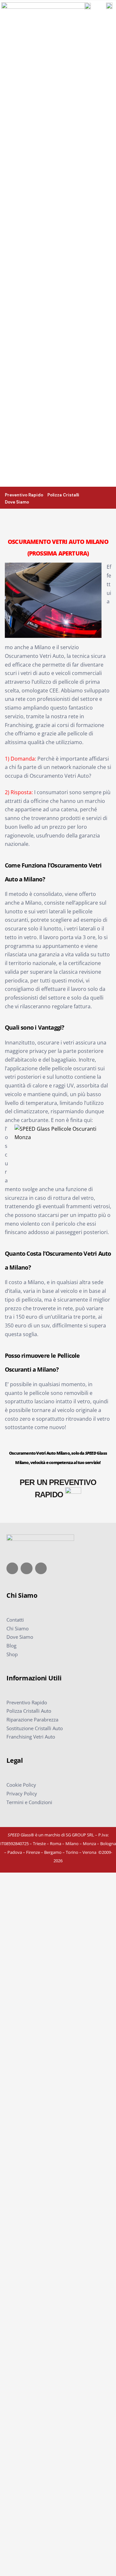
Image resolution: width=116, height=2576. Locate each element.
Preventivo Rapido (27, 1702)
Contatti (15, 1620)
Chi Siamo (18, 1628)
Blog (11, 1646)
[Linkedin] (41, 1568)
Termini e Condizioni (29, 1802)
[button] (110, 497)
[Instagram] (26, 1568)
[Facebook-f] (12, 1568)
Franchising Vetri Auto (31, 1737)
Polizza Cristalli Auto (29, 1711)
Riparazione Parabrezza (32, 1719)
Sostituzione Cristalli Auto (35, 1728)
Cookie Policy (21, 1785)
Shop (12, 1654)
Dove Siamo (20, 1637)
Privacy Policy (22, 1793)
